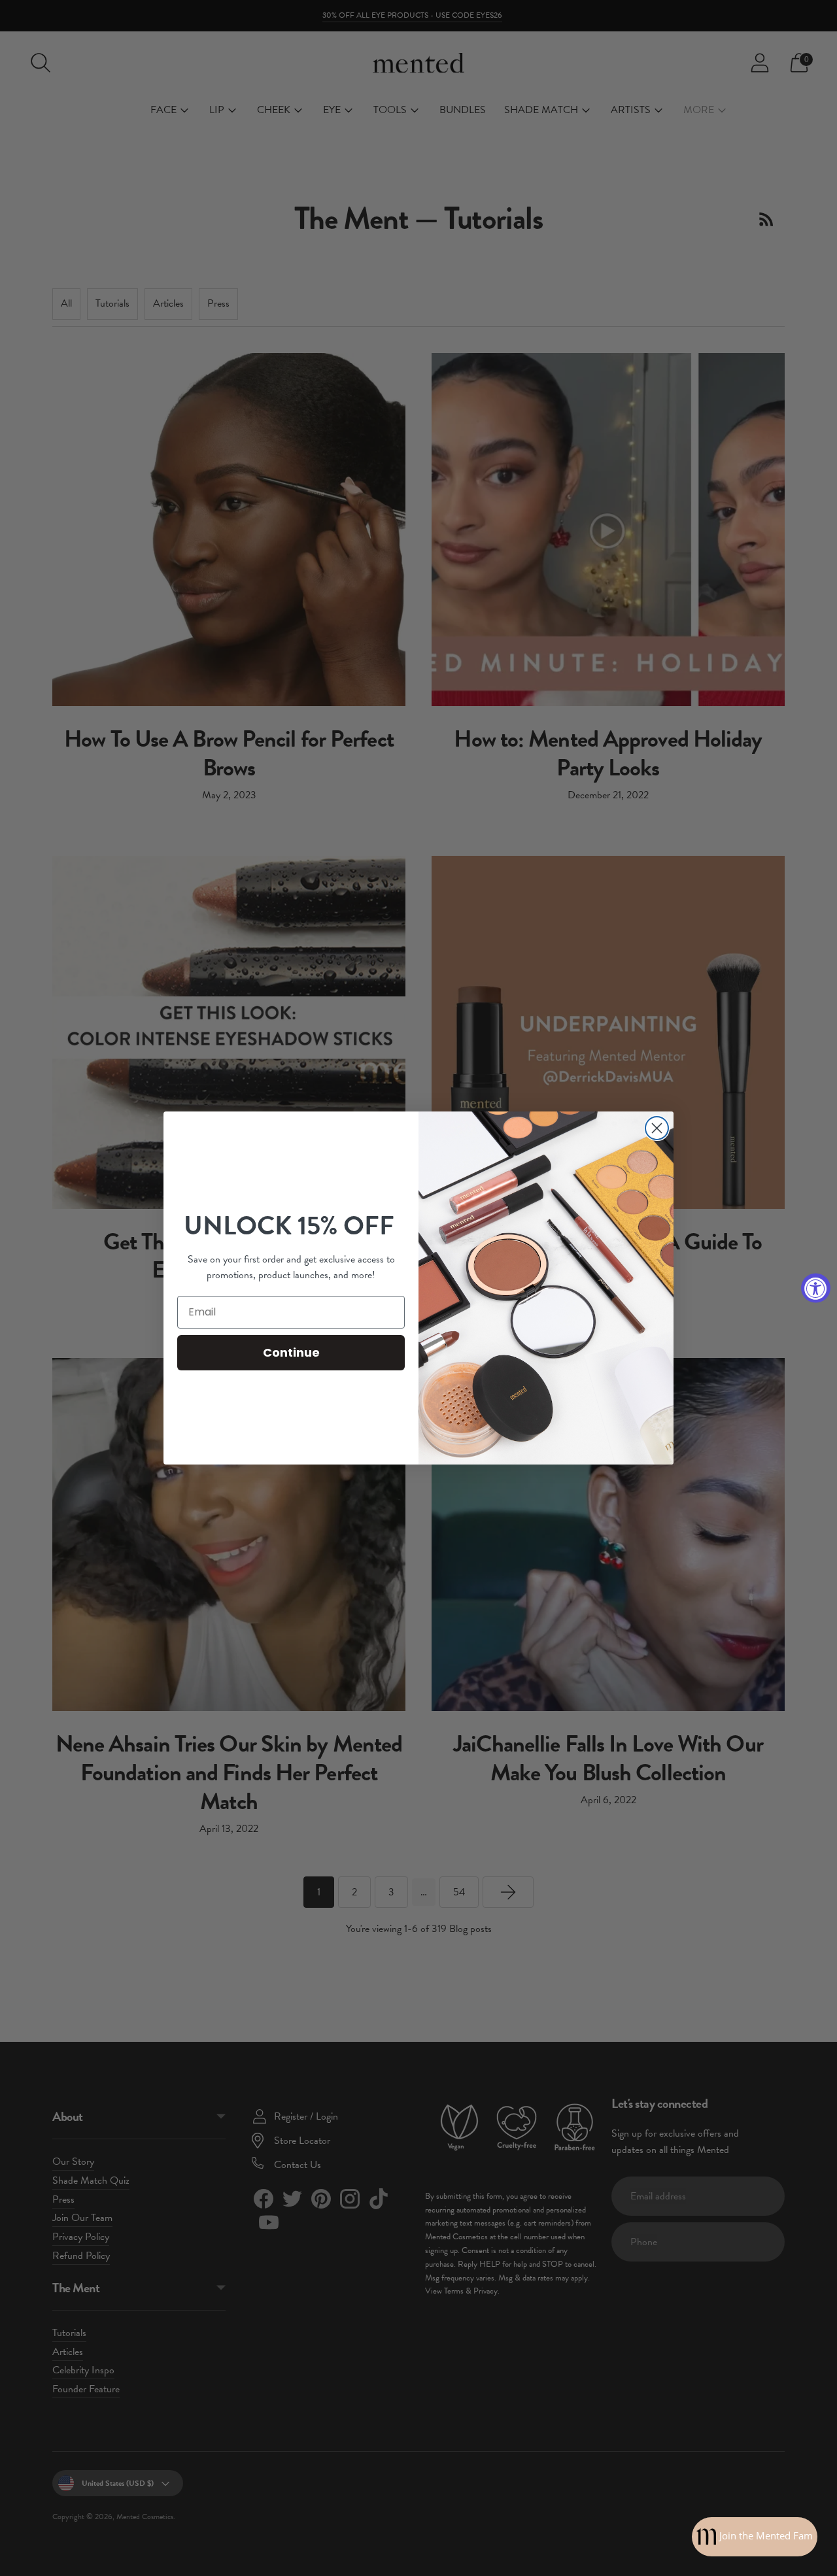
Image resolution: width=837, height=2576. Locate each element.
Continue (291, 1352)
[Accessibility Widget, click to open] (816, 1288)
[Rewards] (755, 2537)
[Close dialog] (657, 1128)
